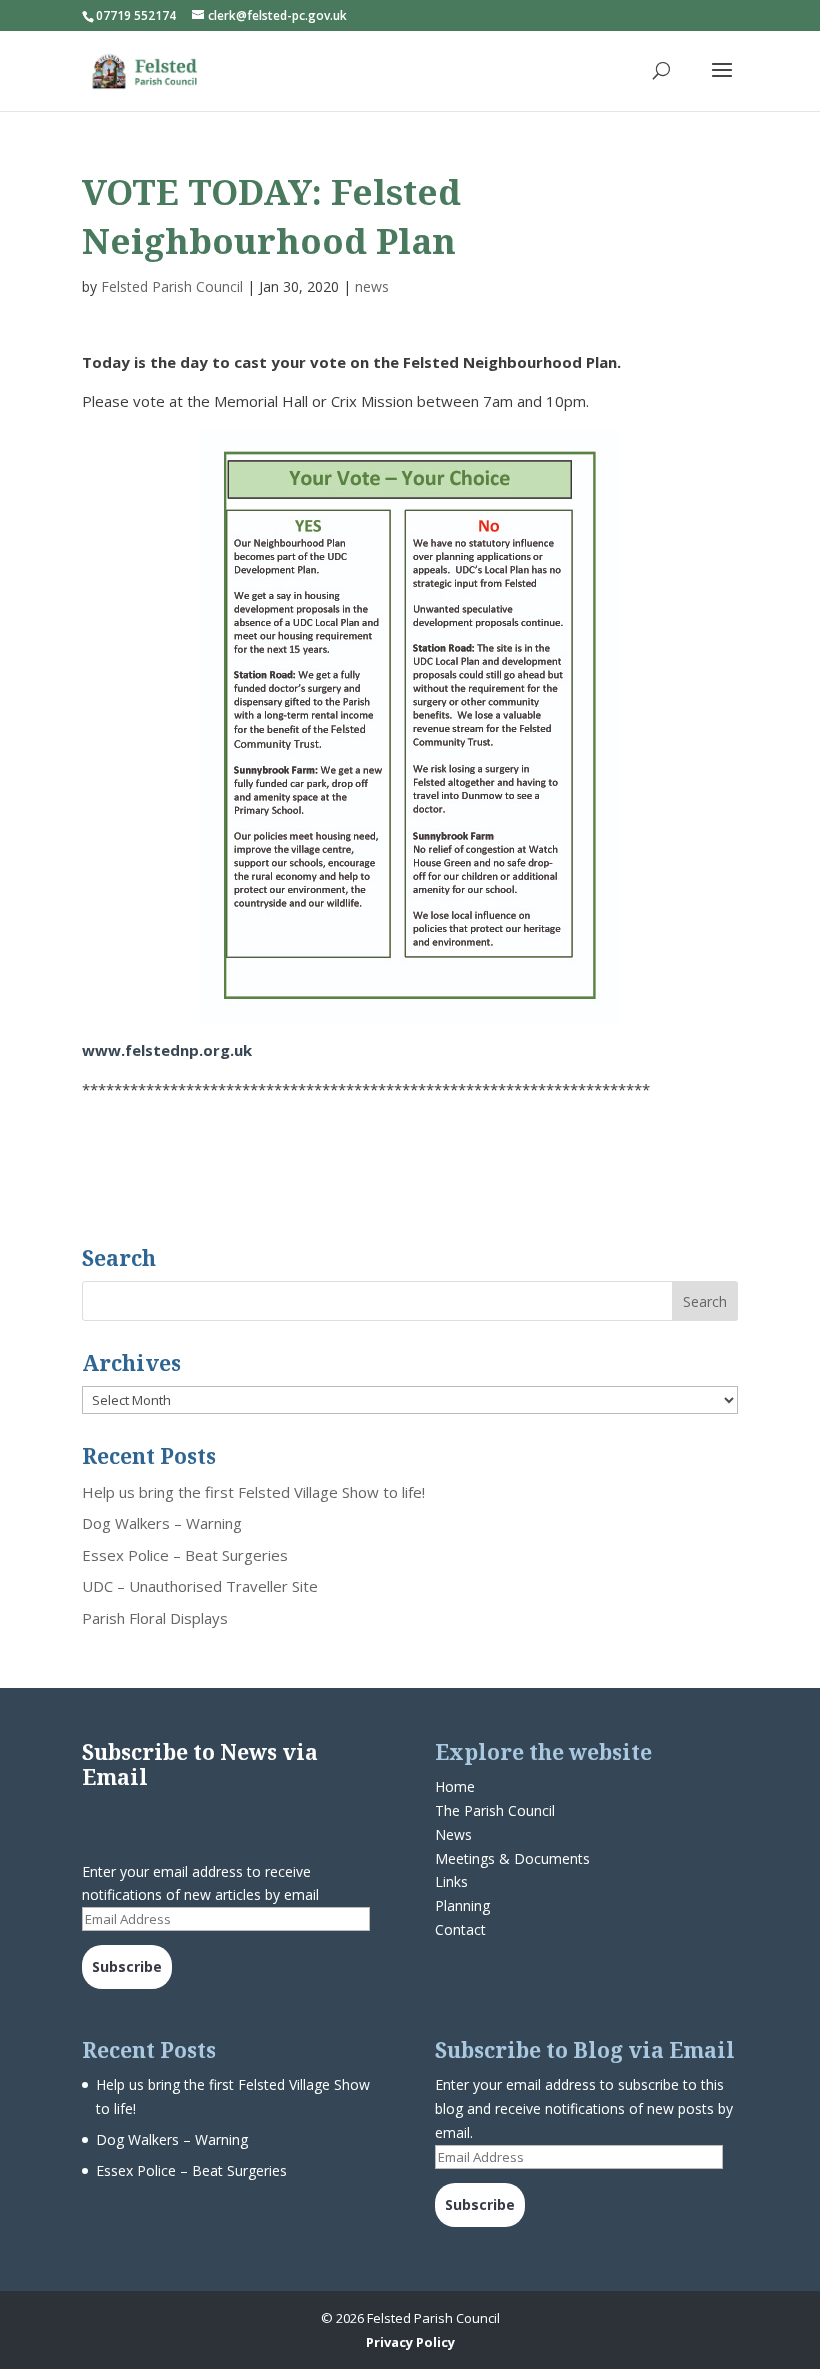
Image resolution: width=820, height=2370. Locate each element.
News (453, 1834)
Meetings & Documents (512, 1858)
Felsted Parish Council (172, 286)
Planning (462, 1905)
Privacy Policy (410, 2342)
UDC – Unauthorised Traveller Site (200, 1586)
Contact (460, 1929)
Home (455, 1786)
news (372, 286)
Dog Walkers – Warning (162, 1523)
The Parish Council (495, 1810)
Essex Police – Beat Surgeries (185, 1555)
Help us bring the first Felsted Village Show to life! (253, 1492)
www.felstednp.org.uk (167, 1050)
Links (451, 1881)
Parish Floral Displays (155, 1618)
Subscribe (127, 1966)
